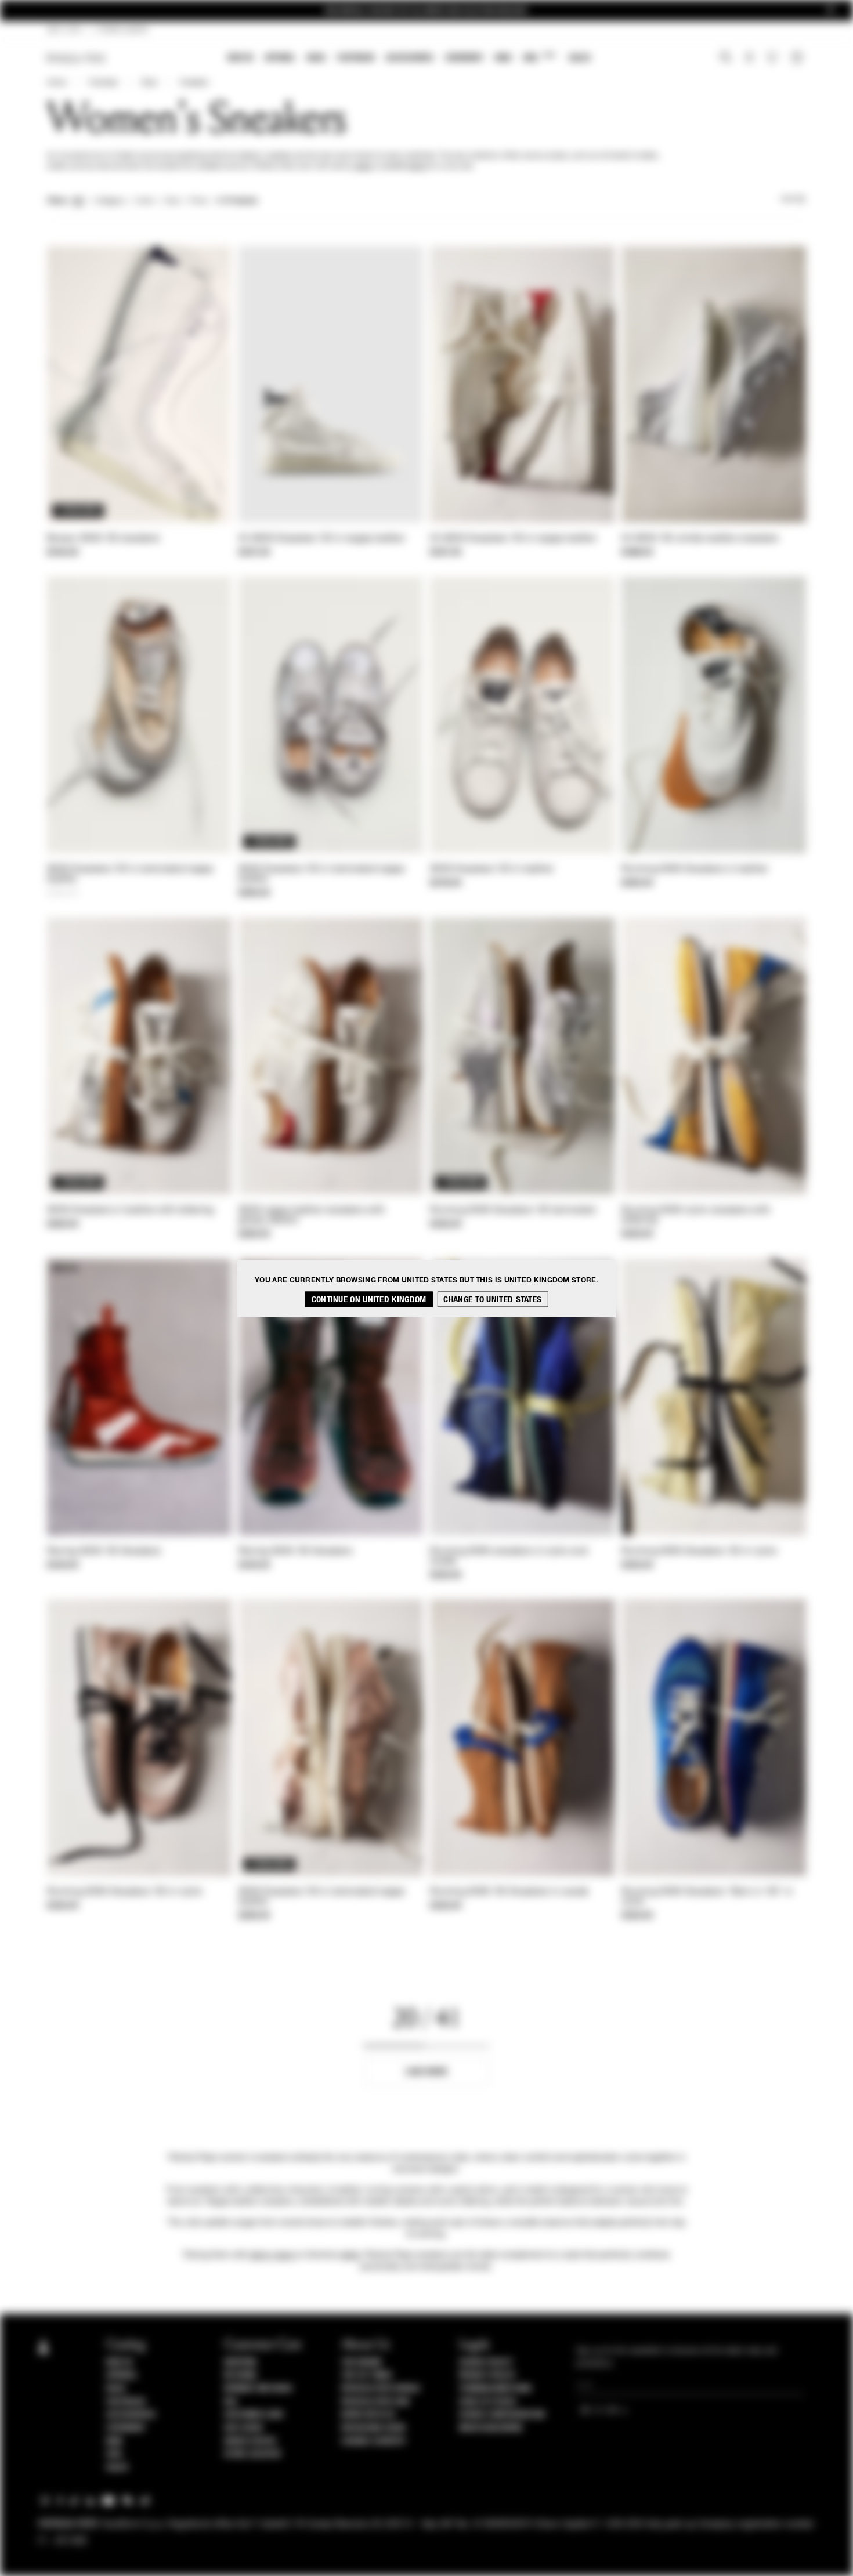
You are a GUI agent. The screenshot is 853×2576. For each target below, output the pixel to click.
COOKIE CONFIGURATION (502, 2415)
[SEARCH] (726, 59)
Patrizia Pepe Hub (375, 2402)
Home (56, 83)
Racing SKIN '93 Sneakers (104, 1552)
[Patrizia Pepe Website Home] (76, 58)
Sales (580, 58)
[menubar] (409, 59)
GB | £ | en (64, 30)
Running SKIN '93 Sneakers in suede (509, 1892)
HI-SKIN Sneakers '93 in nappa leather (322, 539)
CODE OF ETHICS (488, 2402)
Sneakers (194, 83)
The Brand (362, 2363)
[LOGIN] (749, 59)
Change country (373, 2441)
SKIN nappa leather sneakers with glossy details (312, 1215)
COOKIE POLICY (486, 2363)
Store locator (253, 2454)
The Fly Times (367, 2375)
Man (503, 58)
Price (198, 201)
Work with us (368, 2415)
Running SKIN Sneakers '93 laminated (513, 1211)
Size (172, 201)
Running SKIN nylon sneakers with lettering (696, 1215)
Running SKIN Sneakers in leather (695, 869)
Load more (427, 2072)
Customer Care (254, 2415)
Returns (241, 2375)
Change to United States (492, 1299)
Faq (231, 2402)
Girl (539, 57)
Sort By (793, 200)
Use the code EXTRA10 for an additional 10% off (426, 11)
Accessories (410, 58)
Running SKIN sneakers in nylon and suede (509, 1557)
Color (145, 201)
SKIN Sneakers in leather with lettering (131, 1211)
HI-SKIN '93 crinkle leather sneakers (700, 539)
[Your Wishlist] (773, 60)
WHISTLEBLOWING (491, 2428)
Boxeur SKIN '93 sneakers (103, 539)
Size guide (244, 2428)
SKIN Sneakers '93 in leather (492, 869)
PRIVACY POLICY (487, 2375)
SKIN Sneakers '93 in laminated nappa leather (130, 874)
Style (149, 83)
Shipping (241, 2363)
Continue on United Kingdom (369, 1299)
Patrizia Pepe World (381, 2389)
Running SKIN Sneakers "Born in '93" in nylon (707, 1897)
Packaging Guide (374, 2428)
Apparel (280, 58)
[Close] (830, 11)
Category (110, 201)
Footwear (356, 58)
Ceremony (464, 58)
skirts (418, 166)
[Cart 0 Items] (798, 59)
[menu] (409, 59)
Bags (316, 58)
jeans (364, 166)
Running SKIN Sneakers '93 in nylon (699, 1552)
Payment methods (258, 2389)
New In (240, 58)
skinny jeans (272, 2255)
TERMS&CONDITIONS (495, 2389)
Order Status (250, 2441)
